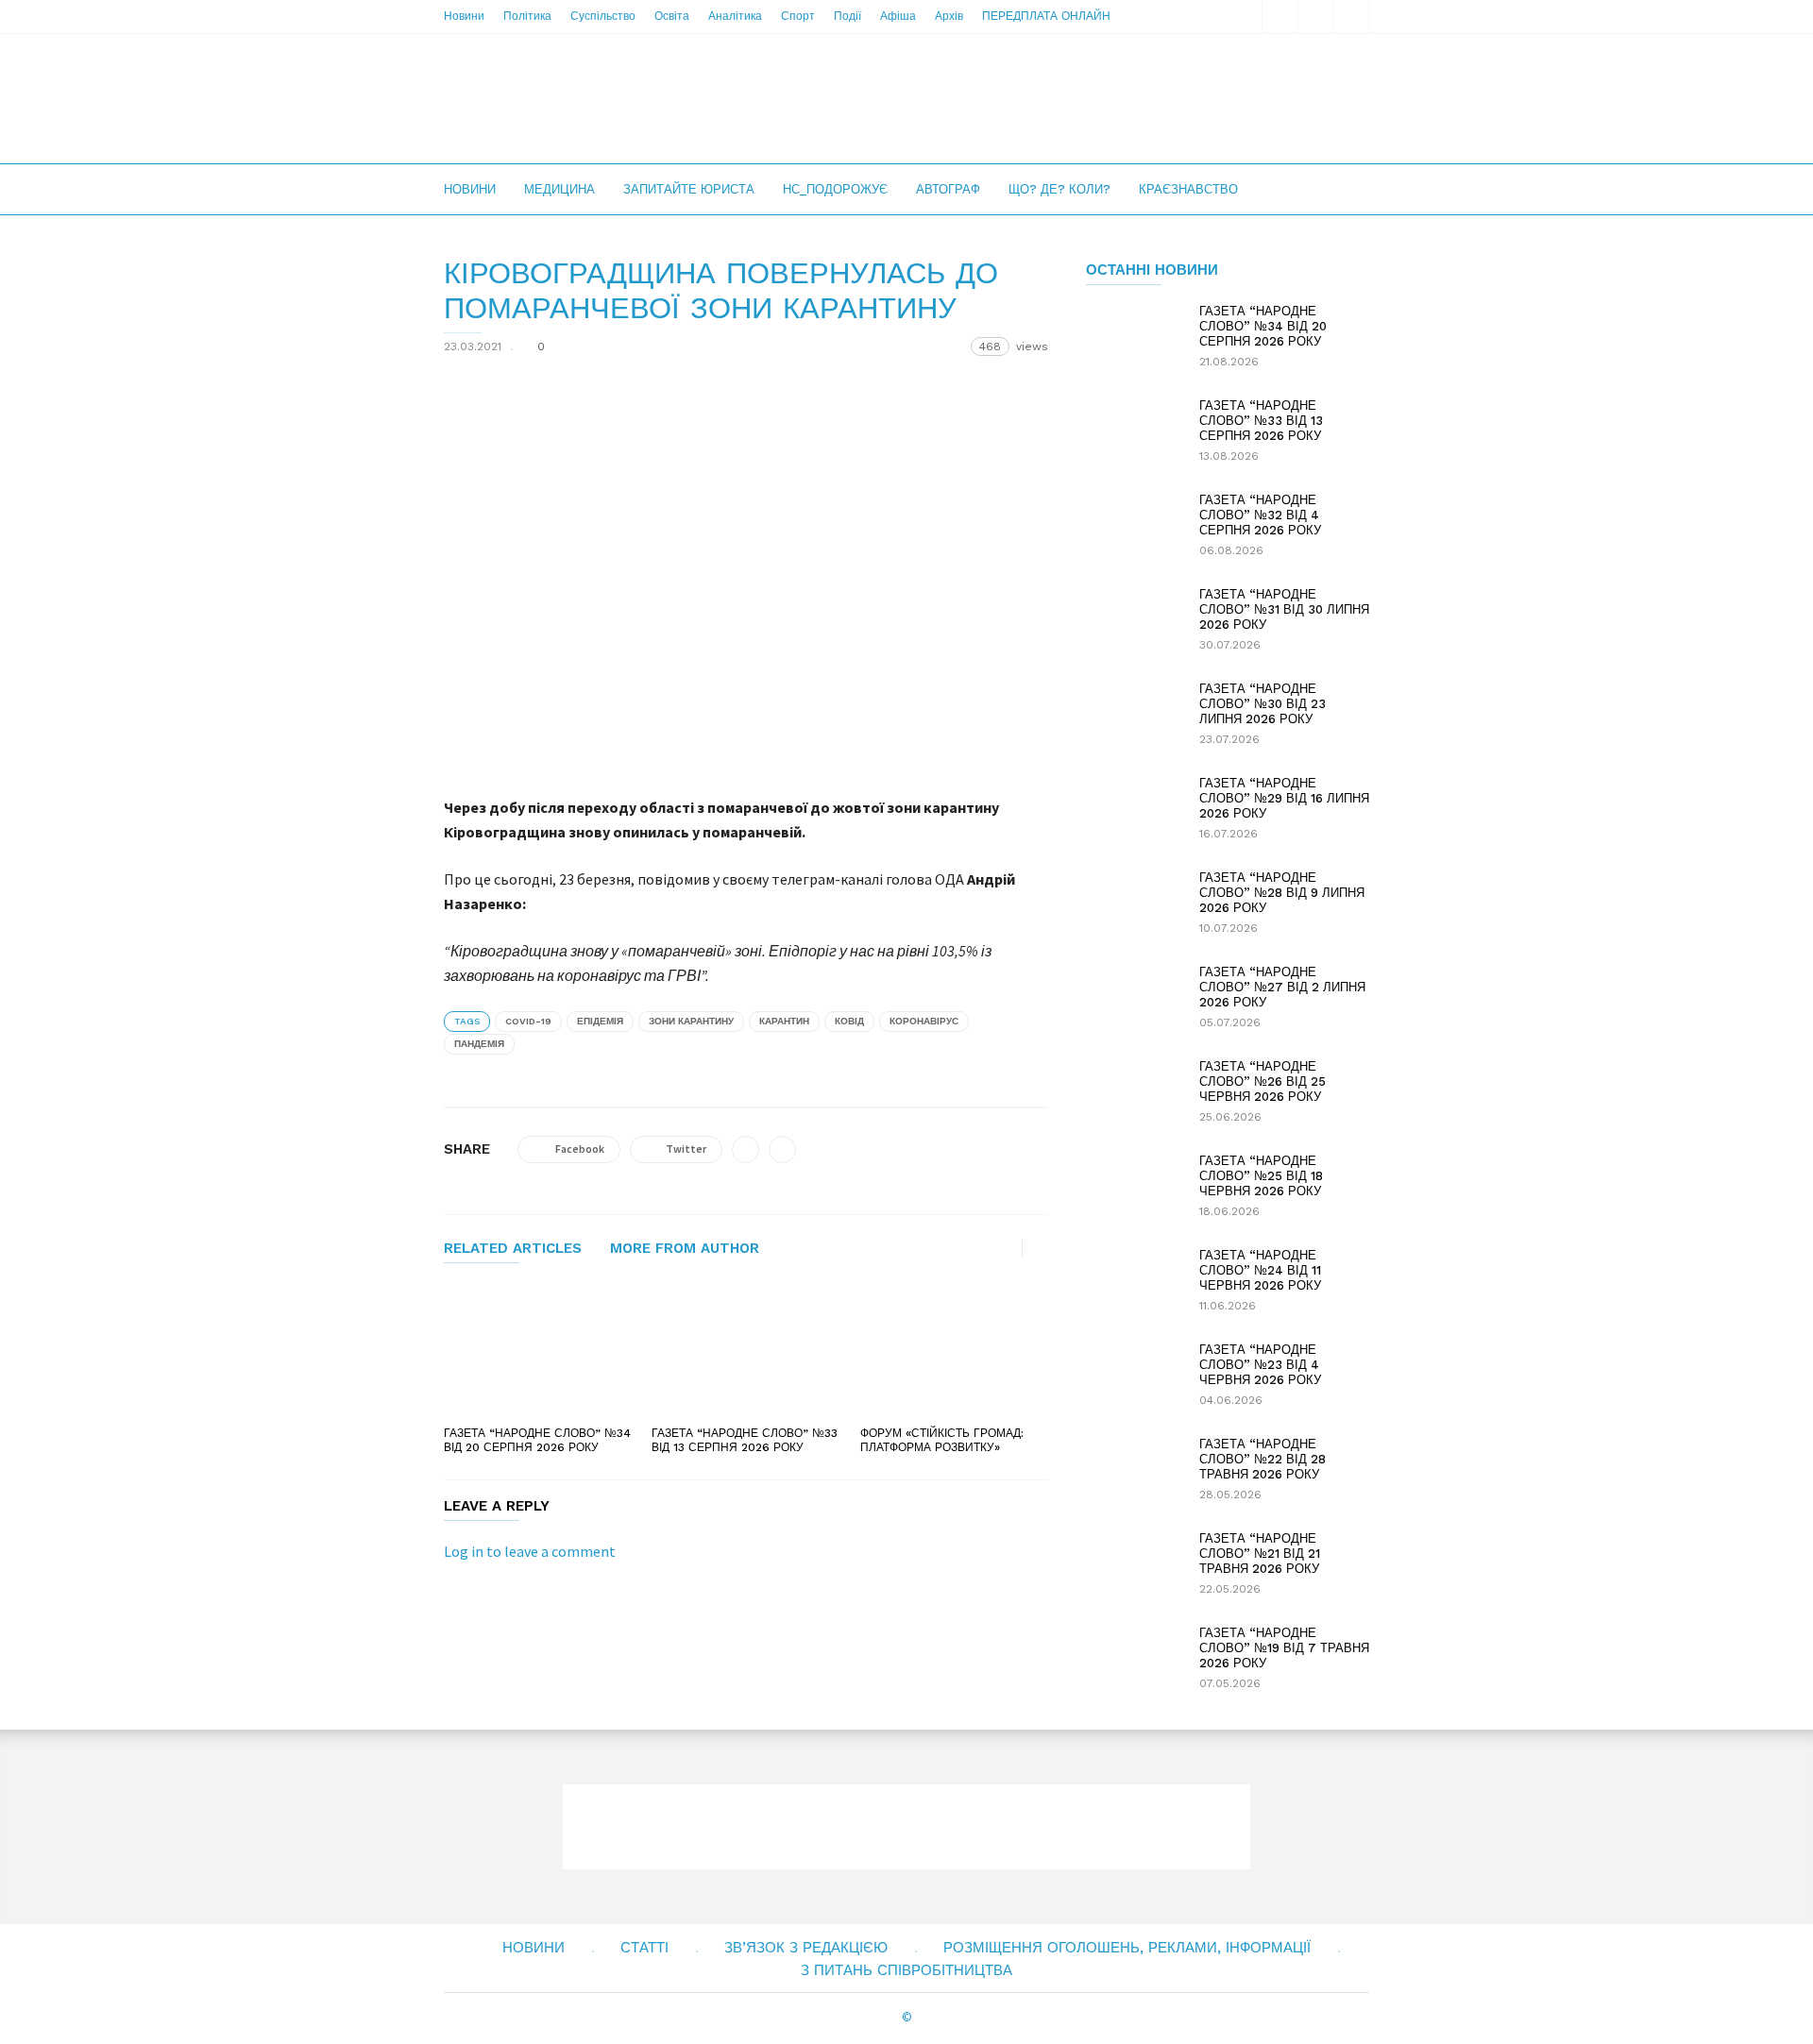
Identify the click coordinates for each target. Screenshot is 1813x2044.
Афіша (898, 16)
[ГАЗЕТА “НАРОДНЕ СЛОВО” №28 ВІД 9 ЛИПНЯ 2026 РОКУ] (1133, 904)
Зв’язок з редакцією (806, 1948)
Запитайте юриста (689, 189)
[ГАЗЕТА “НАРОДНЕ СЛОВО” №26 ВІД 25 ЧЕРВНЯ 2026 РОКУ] (1133, 1092)
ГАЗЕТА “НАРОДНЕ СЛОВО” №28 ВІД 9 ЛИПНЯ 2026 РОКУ (1282, 893)
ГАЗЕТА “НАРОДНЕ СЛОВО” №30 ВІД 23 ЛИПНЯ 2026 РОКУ (1262, 704)
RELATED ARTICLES (513, 1249)
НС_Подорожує (835, 189)
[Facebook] (1315, 17)
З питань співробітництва (906, 1970)
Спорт (798, 16)
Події (847, 16)
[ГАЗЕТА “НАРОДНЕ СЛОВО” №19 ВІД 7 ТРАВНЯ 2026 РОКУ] (1133, 1659)
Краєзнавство (1188, 189)
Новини (464, 16)
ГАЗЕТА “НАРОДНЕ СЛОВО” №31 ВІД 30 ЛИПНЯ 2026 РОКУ (1284, 609)
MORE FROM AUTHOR (685, 1249)
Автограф (948, 189)
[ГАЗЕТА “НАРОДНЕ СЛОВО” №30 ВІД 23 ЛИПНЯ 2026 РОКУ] (1133, 715)
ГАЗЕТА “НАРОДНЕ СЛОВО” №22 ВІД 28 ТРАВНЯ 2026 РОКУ (1262, 1459)
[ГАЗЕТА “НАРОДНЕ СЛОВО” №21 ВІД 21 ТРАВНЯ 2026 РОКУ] (1133, 1564)
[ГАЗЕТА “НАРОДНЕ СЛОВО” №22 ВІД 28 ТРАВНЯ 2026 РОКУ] (1133, 1470)
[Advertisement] (1025, 98)
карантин (784, 1021)
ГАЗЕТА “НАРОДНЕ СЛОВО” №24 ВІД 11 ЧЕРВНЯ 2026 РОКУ (1260, 1270)
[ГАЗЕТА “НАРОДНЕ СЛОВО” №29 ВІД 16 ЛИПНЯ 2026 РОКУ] (1133, 809)
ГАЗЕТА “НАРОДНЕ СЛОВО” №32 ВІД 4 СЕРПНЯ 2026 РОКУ (1260, 515)
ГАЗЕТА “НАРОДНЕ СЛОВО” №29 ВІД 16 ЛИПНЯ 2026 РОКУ (1284, 798)
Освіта (672, 16)
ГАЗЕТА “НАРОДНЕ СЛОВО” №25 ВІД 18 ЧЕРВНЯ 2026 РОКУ (1261, 1176)
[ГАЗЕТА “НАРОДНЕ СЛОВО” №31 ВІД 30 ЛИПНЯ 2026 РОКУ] (1133, 620)
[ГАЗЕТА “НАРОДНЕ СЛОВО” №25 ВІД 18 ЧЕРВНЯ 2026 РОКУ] (1133, 1187)
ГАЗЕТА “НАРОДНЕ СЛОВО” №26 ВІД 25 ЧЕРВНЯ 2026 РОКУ (1262, 1081)
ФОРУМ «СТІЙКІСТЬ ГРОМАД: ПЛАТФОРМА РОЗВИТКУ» (942, 1440)
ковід (849, 1021)
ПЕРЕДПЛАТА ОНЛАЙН (1046, 16)
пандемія (479, 1044)
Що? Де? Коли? (1059, 189)
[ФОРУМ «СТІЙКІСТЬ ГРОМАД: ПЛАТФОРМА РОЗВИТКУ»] (954, 1351)
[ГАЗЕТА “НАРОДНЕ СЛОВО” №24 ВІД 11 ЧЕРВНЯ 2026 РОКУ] (1133, 1281)
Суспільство (603, 16)
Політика (527, 16)
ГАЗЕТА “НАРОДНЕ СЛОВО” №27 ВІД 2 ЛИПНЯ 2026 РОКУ (1282, 987)
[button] (1279, 17)
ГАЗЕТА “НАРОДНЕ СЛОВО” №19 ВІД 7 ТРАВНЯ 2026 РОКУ (1284, 1648)
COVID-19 (528, 1021)
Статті (644, 1948)
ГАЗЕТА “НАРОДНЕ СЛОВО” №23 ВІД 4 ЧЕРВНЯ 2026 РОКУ (1260, 1365)
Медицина (559, 189)
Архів (949, 16)
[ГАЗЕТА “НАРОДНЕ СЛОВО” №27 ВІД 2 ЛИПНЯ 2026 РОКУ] (1133, 998)
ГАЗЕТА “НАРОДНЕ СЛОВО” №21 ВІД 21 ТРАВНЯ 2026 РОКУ (1260, 1554)
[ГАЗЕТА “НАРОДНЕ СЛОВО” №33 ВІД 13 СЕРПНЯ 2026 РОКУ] (746, 1351)
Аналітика (735, 16)
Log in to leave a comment (530, 1551)
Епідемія (600, 1021)
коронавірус (924, 1021)
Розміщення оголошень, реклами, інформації (1127, 1948)
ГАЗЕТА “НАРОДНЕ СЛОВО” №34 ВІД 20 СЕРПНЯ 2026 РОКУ (537, 1440)
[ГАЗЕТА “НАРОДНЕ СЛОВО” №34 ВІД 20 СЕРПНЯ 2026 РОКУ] (538, 1351)
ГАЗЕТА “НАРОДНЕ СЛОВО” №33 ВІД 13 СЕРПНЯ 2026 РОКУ (745, 1440)
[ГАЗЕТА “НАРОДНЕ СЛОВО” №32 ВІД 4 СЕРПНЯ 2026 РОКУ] (1133, 526)
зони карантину (691, 1021)
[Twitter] (1351, 17)
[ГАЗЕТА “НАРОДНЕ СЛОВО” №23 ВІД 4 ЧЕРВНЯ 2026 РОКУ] (1133, 1376)
